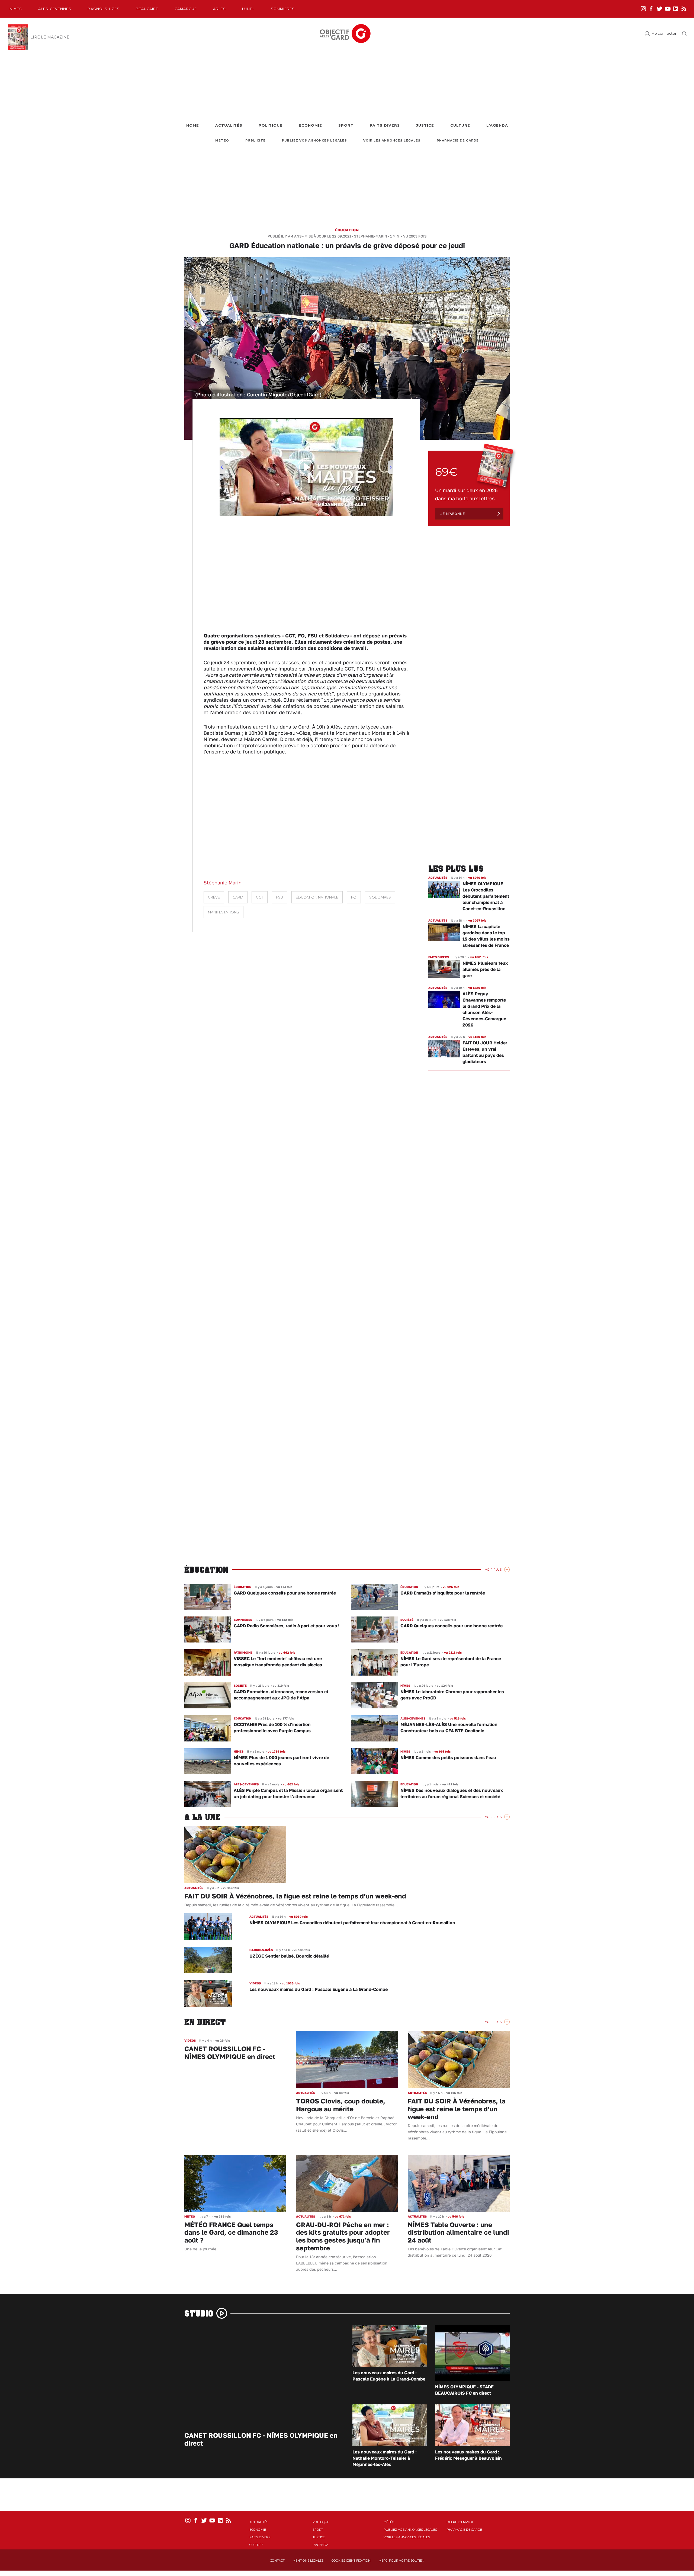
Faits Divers (385, 125)
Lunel (248, 9)
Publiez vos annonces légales (314, 141)
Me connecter (664, 33)
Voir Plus (493, 1570)
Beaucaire (147, 9)
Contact (277, 2561)
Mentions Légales (308, 2561)
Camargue (186, 9)
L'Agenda (497, 125)
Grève (214, 897)
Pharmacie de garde (458, 141)
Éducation (347, 230)
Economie (310, 125)
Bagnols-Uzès (104, 9)
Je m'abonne (453, 514)
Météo (222, 141)
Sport (346, 125)
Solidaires (380, 897)
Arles (219, 9)
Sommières (283, 9)
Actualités (229, 125)
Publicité (256, 141)
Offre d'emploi (460, 2522)
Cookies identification (351, 2561)
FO (354, 897)
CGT (260, 897)
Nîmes (16, 9)
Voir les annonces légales (392, 141)
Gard (238, 897)
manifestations (224, 912)
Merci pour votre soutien (401, 2561)
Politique (271, 125)
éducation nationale (317, 897)
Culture (460, 125)
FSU (279, 897)
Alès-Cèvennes (55, 9)
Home (193, 125)
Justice (425, 125)
